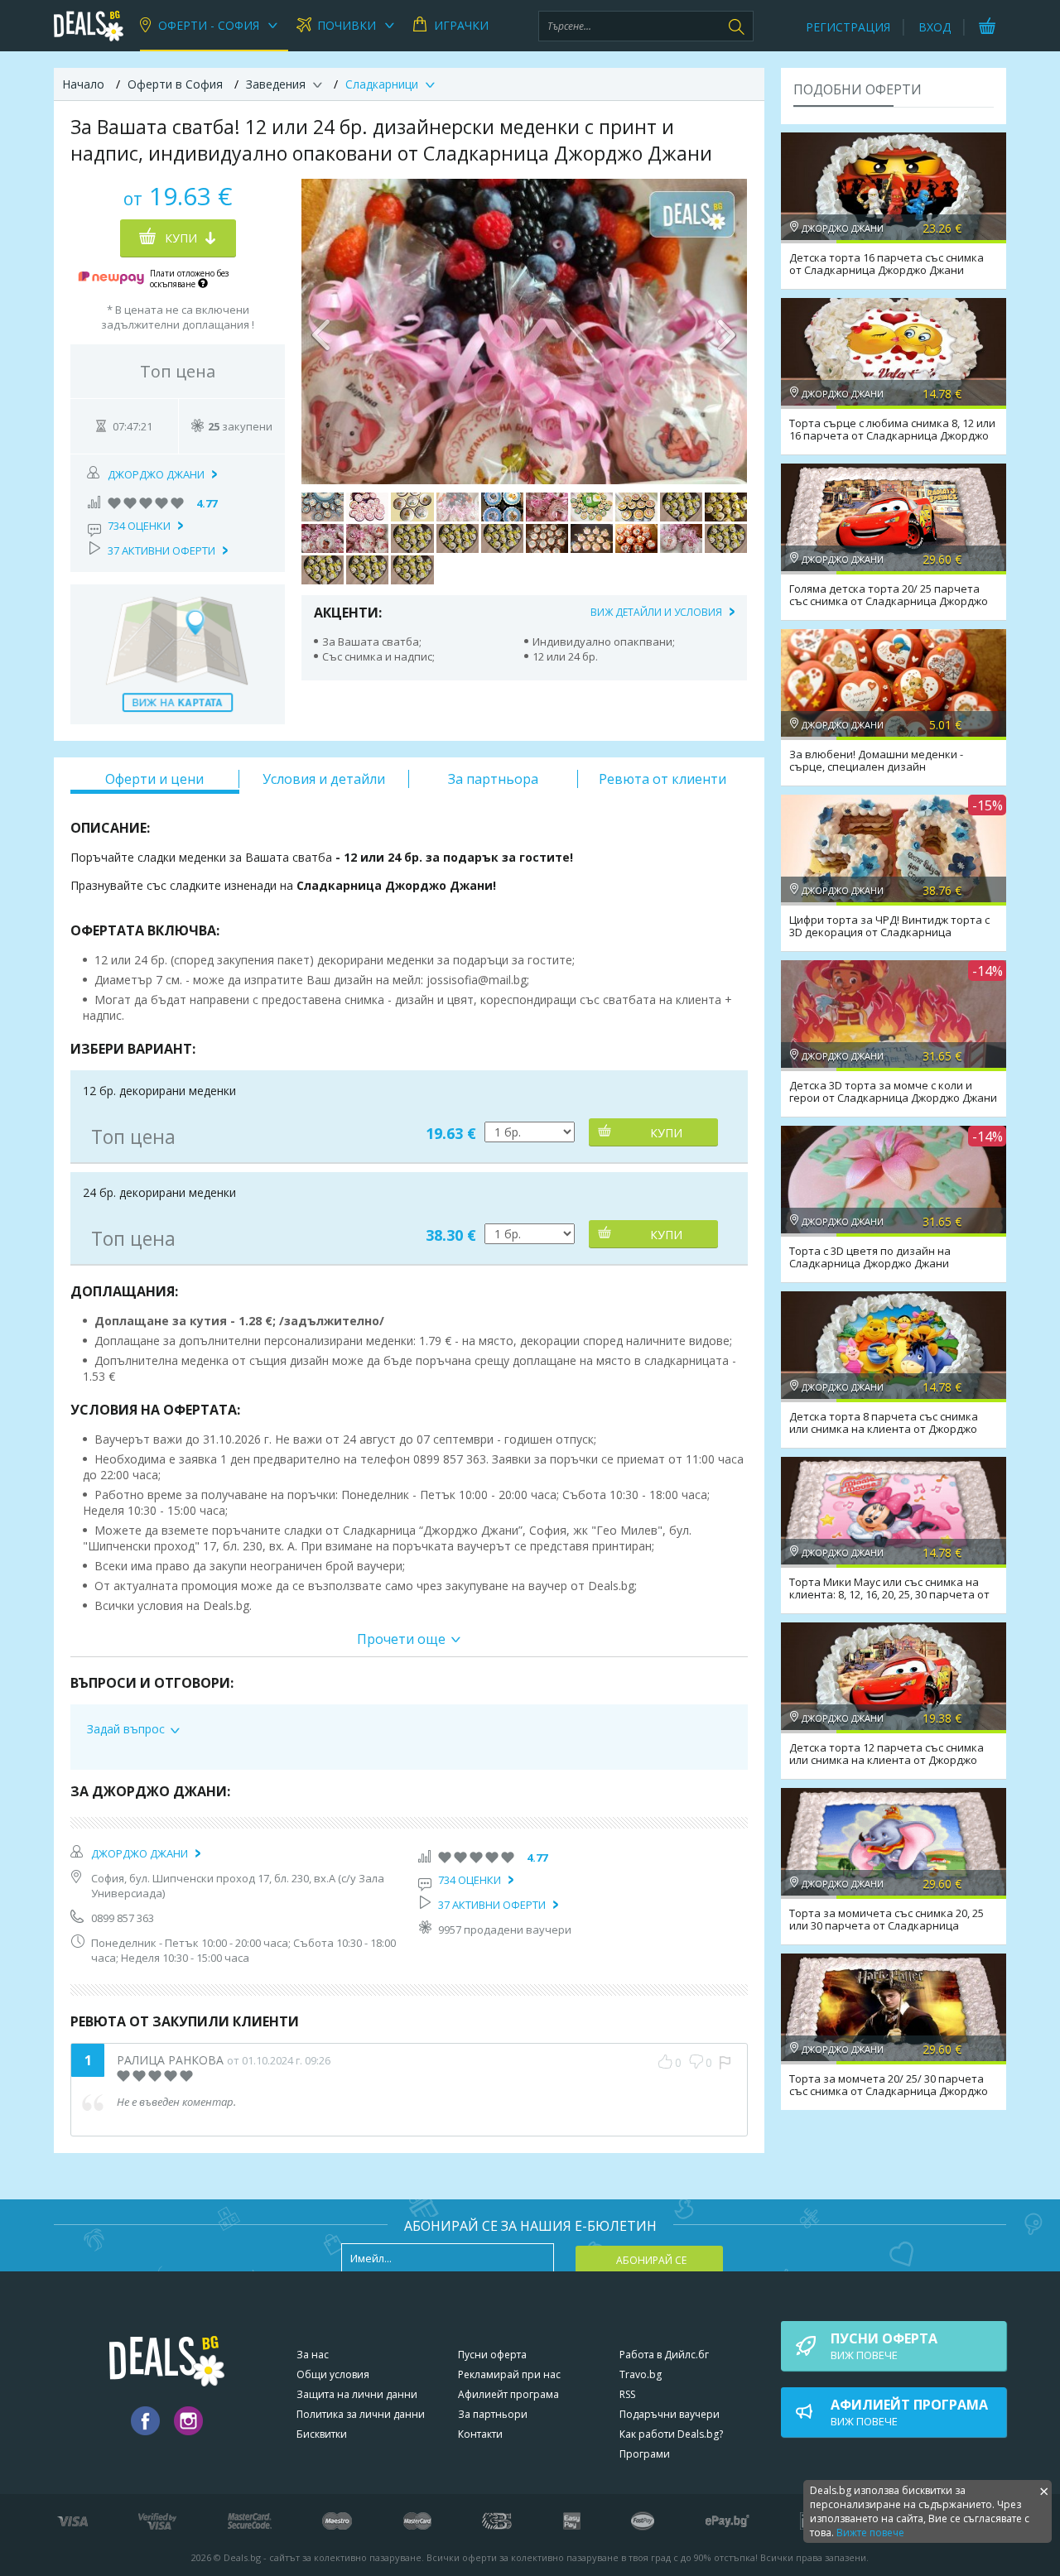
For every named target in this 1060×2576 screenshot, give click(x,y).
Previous (322, 331)
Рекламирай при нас (509, 2374)
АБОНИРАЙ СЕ (651, 2260)
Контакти (480, 2434)
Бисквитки (322, 2434)
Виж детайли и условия (656, 612)
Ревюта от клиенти (662, 779)
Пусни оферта (492, 2355)
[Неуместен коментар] (725, 2063)
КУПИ (666, 1133)
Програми (645, 2454)
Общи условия (333, 2374)
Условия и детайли (324, 779)
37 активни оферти (161, 550)
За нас (313, 2355)
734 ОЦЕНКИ (139, 526)
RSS (627, 2394)
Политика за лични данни (361, 2414)
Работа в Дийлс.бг (664, 2355)
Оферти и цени (154, 779)
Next (726, 331)
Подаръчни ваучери (670, 2414)
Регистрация (848, 27)
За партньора (493, 779)
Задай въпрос (126, 1729)
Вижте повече (870, 2533)
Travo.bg (641, 2374)
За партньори (493, 2414)
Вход (935, 27)
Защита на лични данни (357, 2394)
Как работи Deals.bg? (671, 2434)
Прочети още (401, 1639)
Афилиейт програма (508, 2394)
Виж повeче (884, 2346)
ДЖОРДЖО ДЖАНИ (156, 474)
